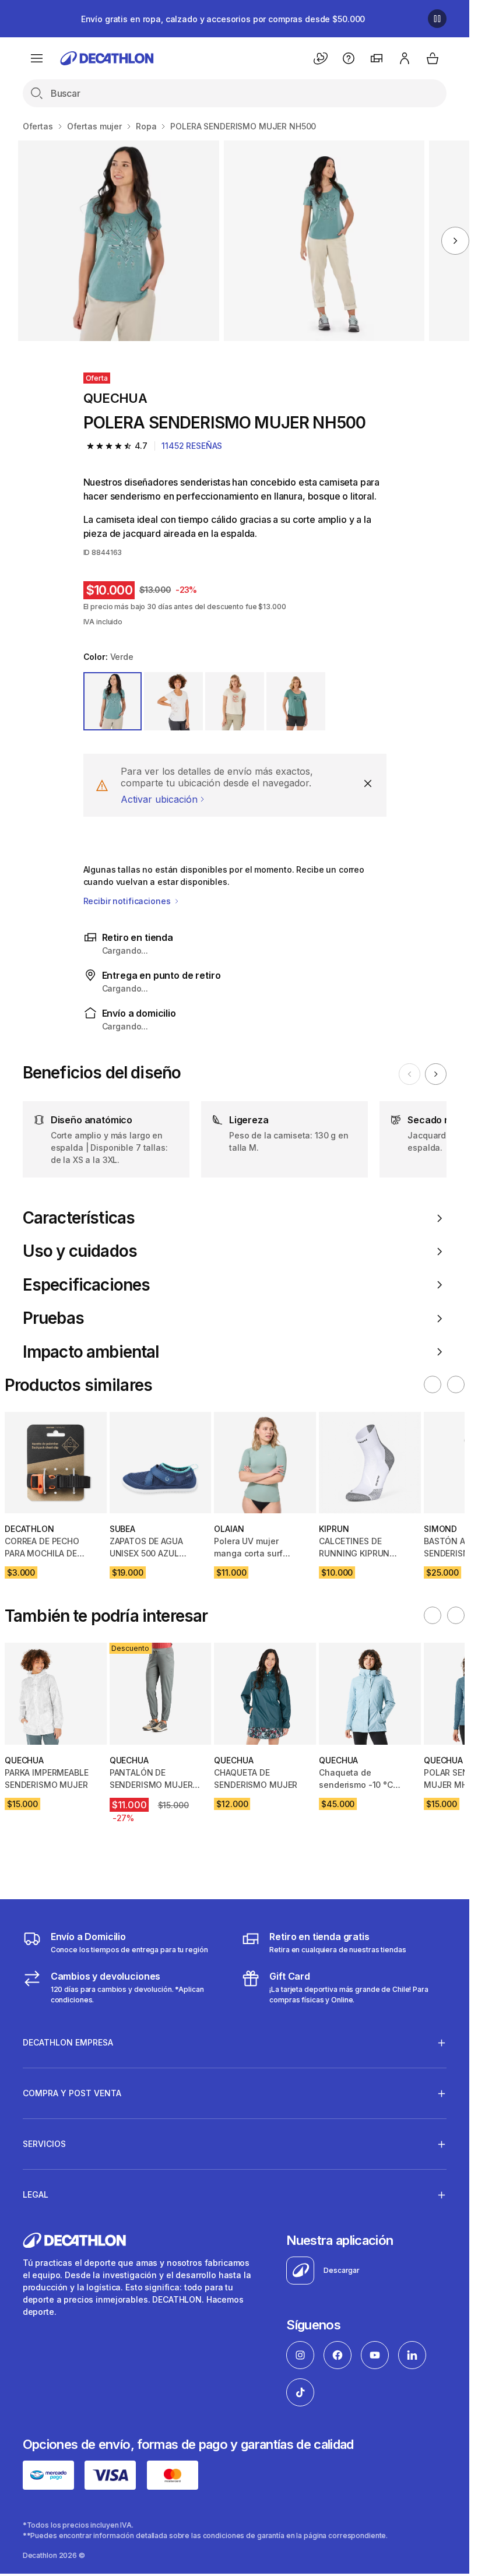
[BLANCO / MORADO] (173, 702)
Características (79, 1218)
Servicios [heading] (44, 2144)
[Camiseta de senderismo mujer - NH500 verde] (118, 241)
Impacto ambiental (91, 1352)
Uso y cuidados (80, 1251)
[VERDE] (113, 702)
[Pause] (437, 19)
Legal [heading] (36, 2194)
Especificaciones (87, 1285)
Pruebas (53, 1318)
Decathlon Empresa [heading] (68, 2042)
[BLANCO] (235, 702)
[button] (433, 1384)
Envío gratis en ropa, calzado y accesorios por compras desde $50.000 (223, 19)
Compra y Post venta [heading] (72, 2093)
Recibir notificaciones (128, 901)
